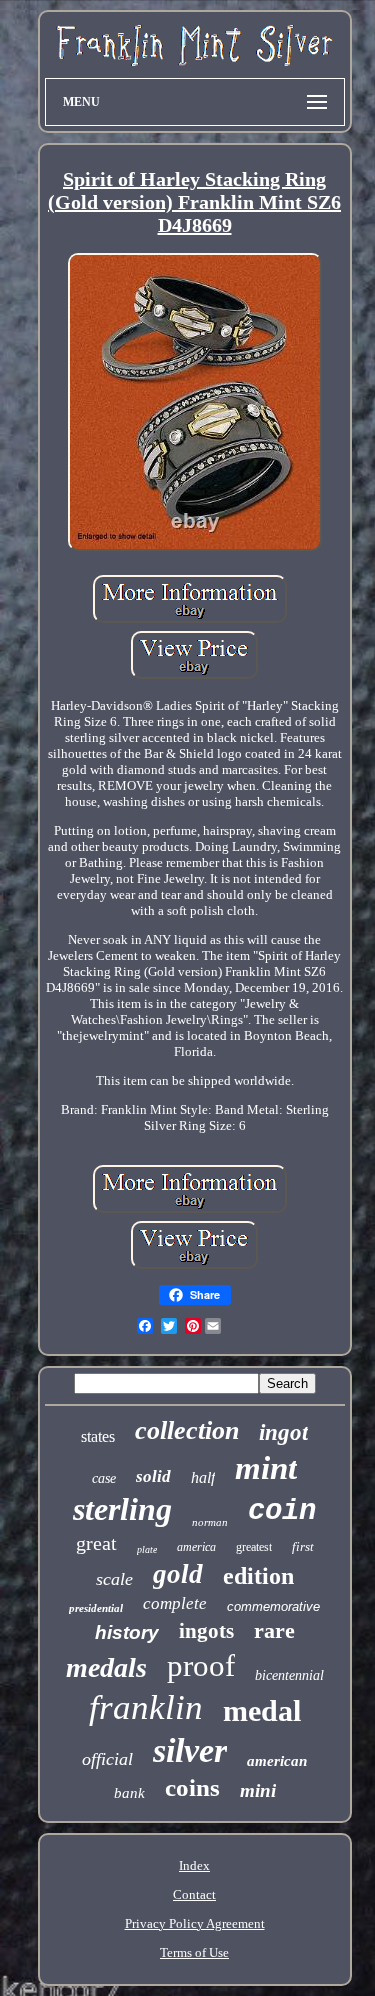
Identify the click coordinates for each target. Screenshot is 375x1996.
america (196, 1547)
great (96, 1543)
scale (114, 1579)
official (107, 1759)
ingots (206, 1631)
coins (192, 1787)
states (98, 1436)
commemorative (273, 1606)
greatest (254, 1547)
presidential (96, 1608)
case (104, 1478)
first (303, 1546)
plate (147, 1549)
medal (262, 1710)
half (203, 1477)
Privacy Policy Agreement (195, 1923)
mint (266, 1468)
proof (201, 1665)
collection (187, 1430)
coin (282, 1511)
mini (258, 1790)
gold (178, 1574)
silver (190, 1750)
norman (210, 1522)
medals (106, 1667)
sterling (122, 1509)
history (127, 1632)
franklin (146, 1707)
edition (258, 1576)
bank (129, 1793)
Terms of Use (194, 1952)
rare (274, 1630)
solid (153, 1476)
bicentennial (289, 1675)
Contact (194, 1894)
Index (194, 1865)
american (277, 1761)
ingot (283, 1432)
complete (175, 1603)
